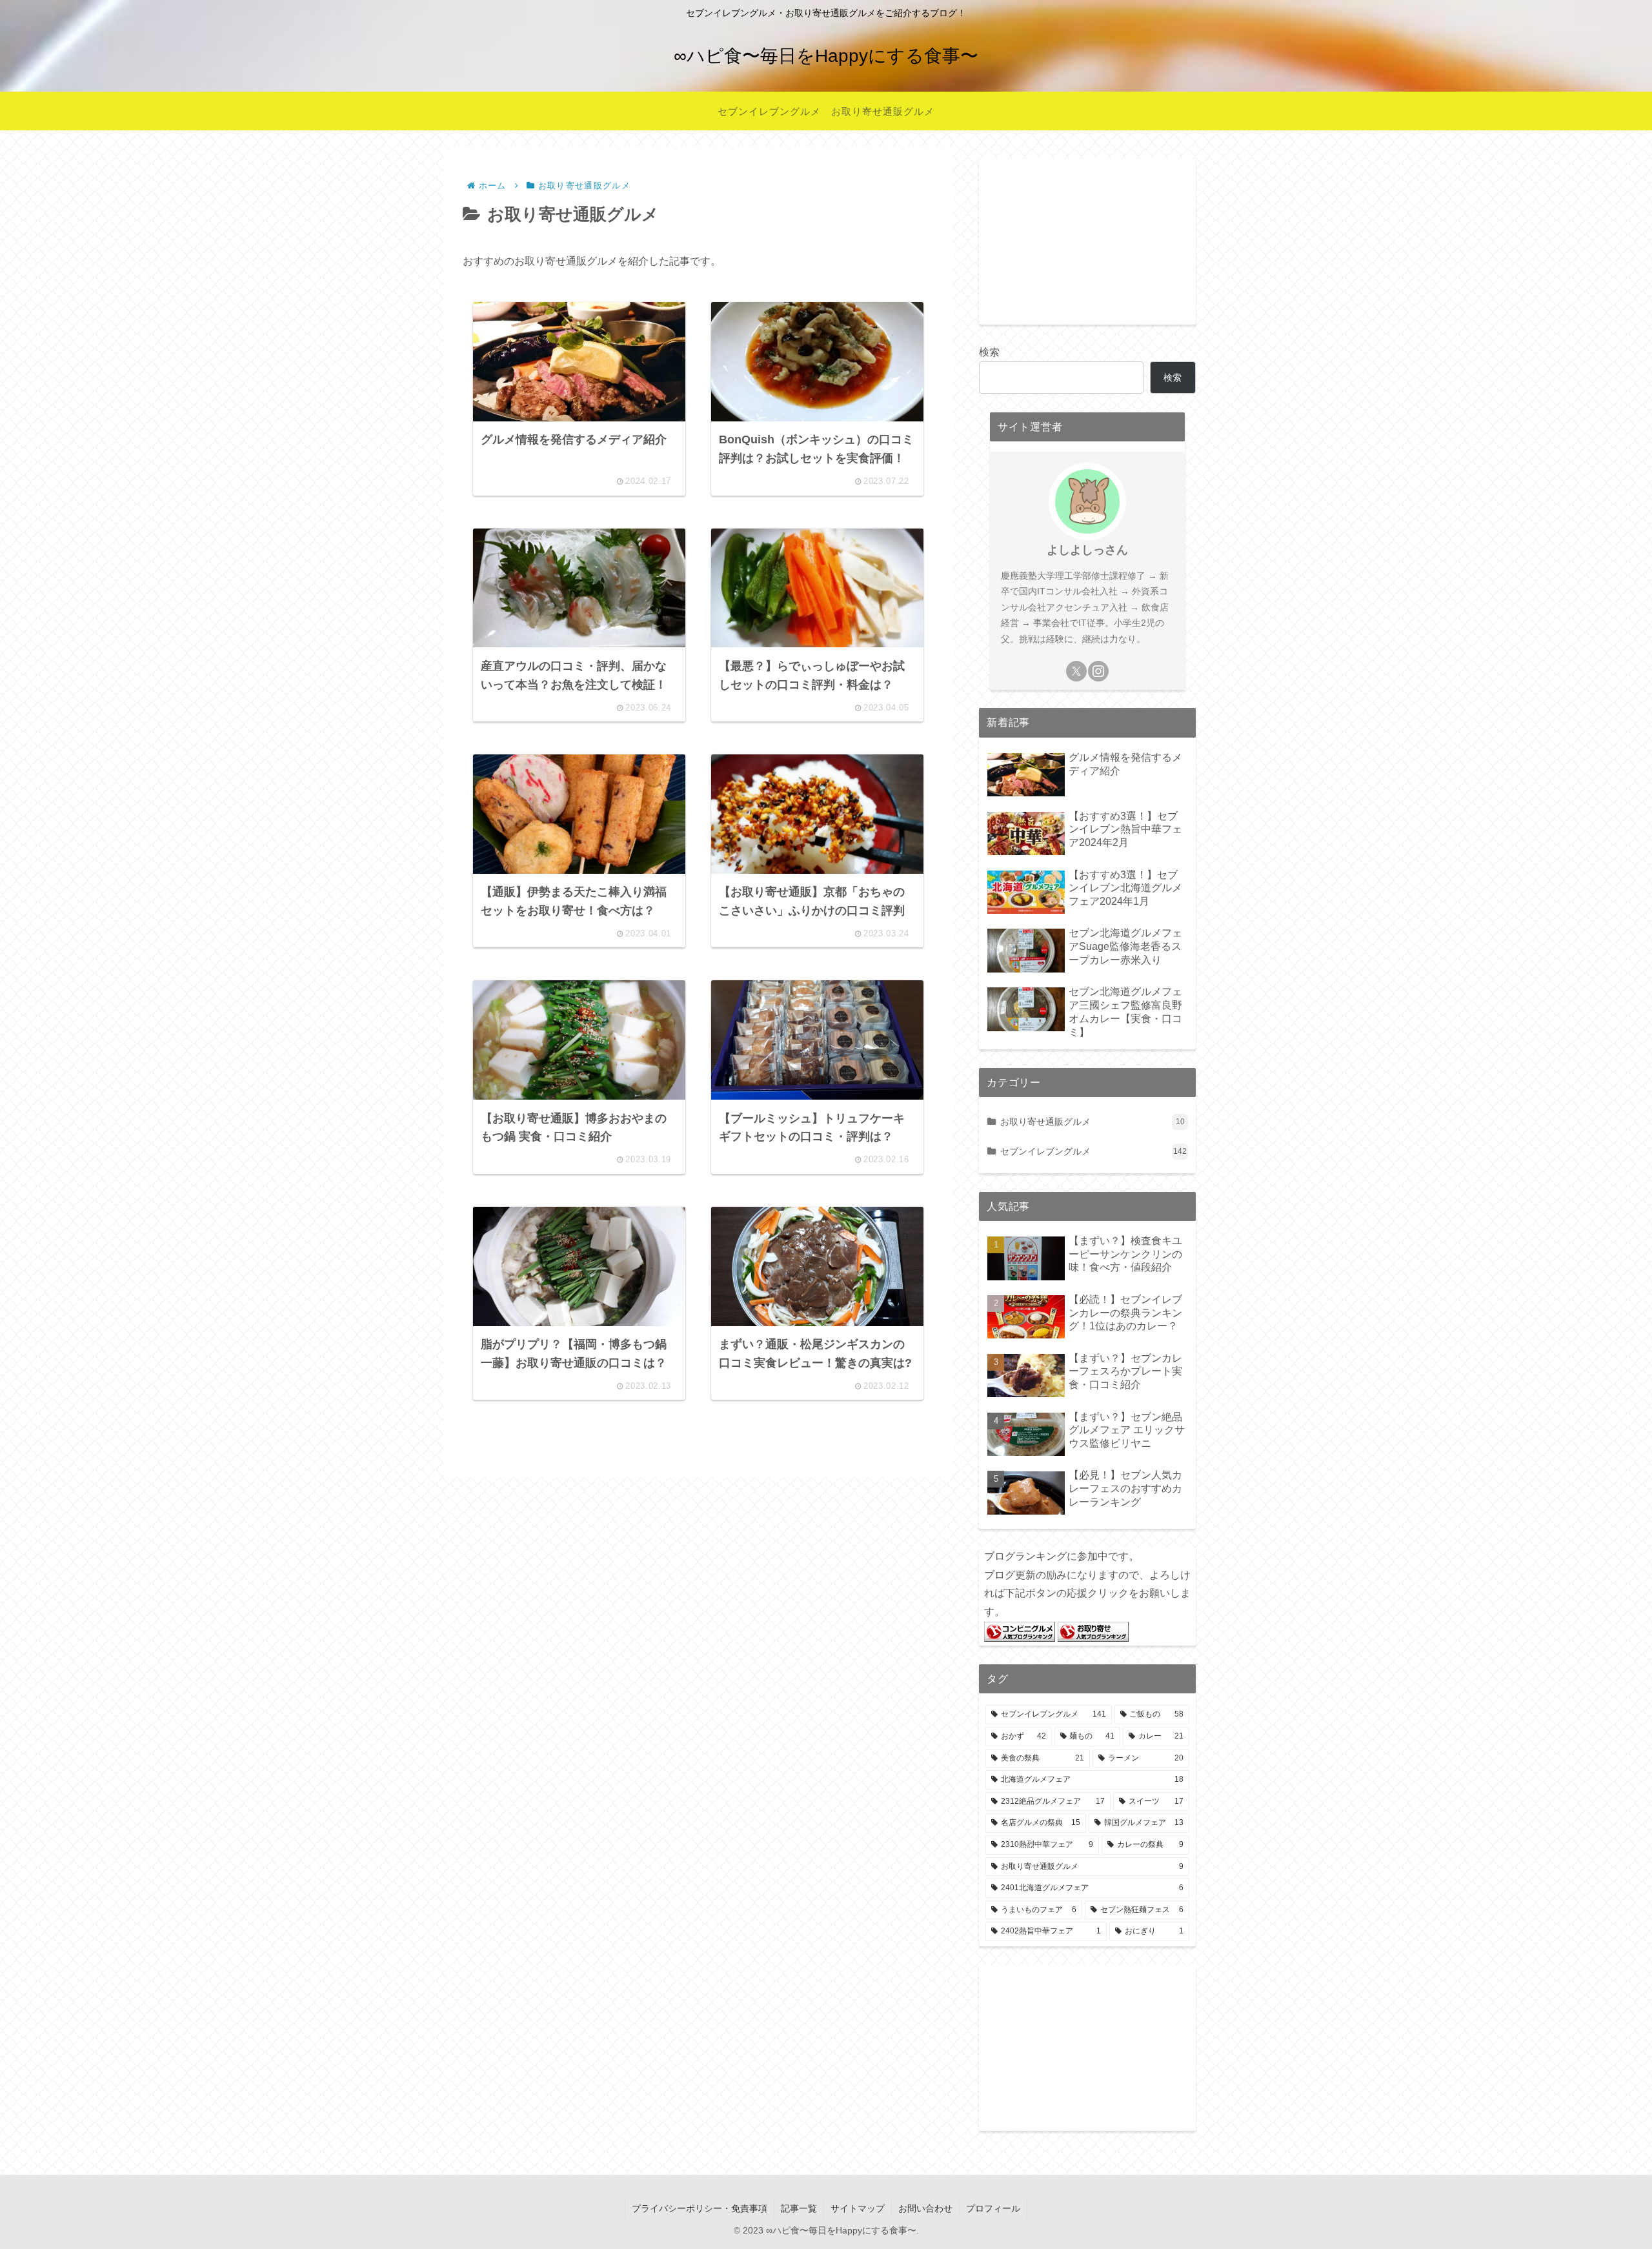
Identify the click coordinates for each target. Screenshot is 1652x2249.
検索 (989, 352)
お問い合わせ (925, 2208)
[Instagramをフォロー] (1098, 671)
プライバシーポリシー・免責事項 (700, 2208)
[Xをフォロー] (1076, 671)
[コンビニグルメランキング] (1020, 1631)
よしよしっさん (1087, 550)
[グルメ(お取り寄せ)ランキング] (1093, 1631)
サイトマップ (858, 2208)
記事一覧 (799, 2208)
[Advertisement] (1087, 239)
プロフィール (993, 2208)
